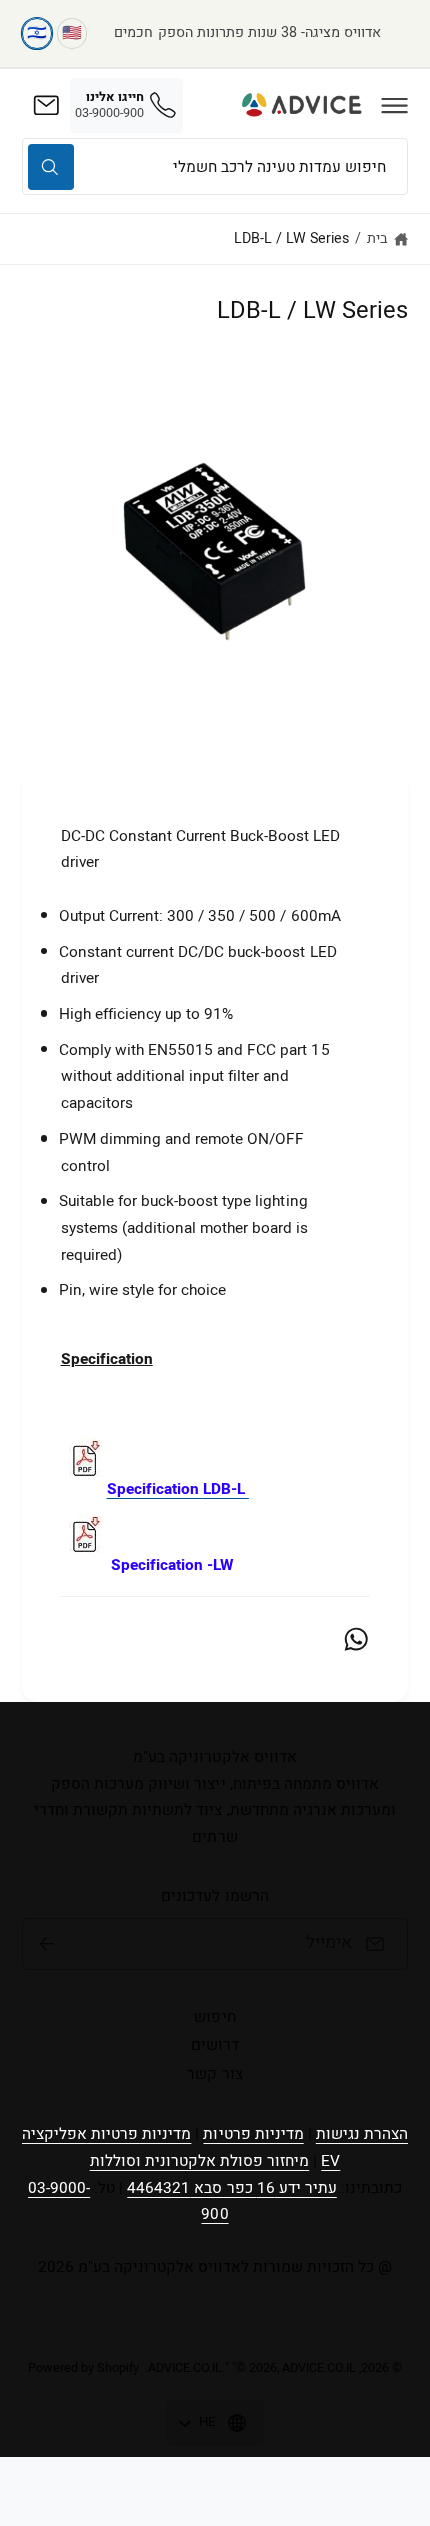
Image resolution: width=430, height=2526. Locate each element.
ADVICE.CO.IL (185, 2368)
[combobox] (215, 166)
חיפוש (214, 2017)
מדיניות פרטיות (253, 2134)
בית (377, 238)
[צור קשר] (46, 105)
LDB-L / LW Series (291, 238)
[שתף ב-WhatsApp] (356, 1639)
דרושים (215, 2045)
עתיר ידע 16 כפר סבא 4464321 (231, 2188)
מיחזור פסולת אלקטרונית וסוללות (200, 2161)
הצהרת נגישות (362, 2134)
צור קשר (214, 2074)
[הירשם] (47, 1944)
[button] (395, 105)
